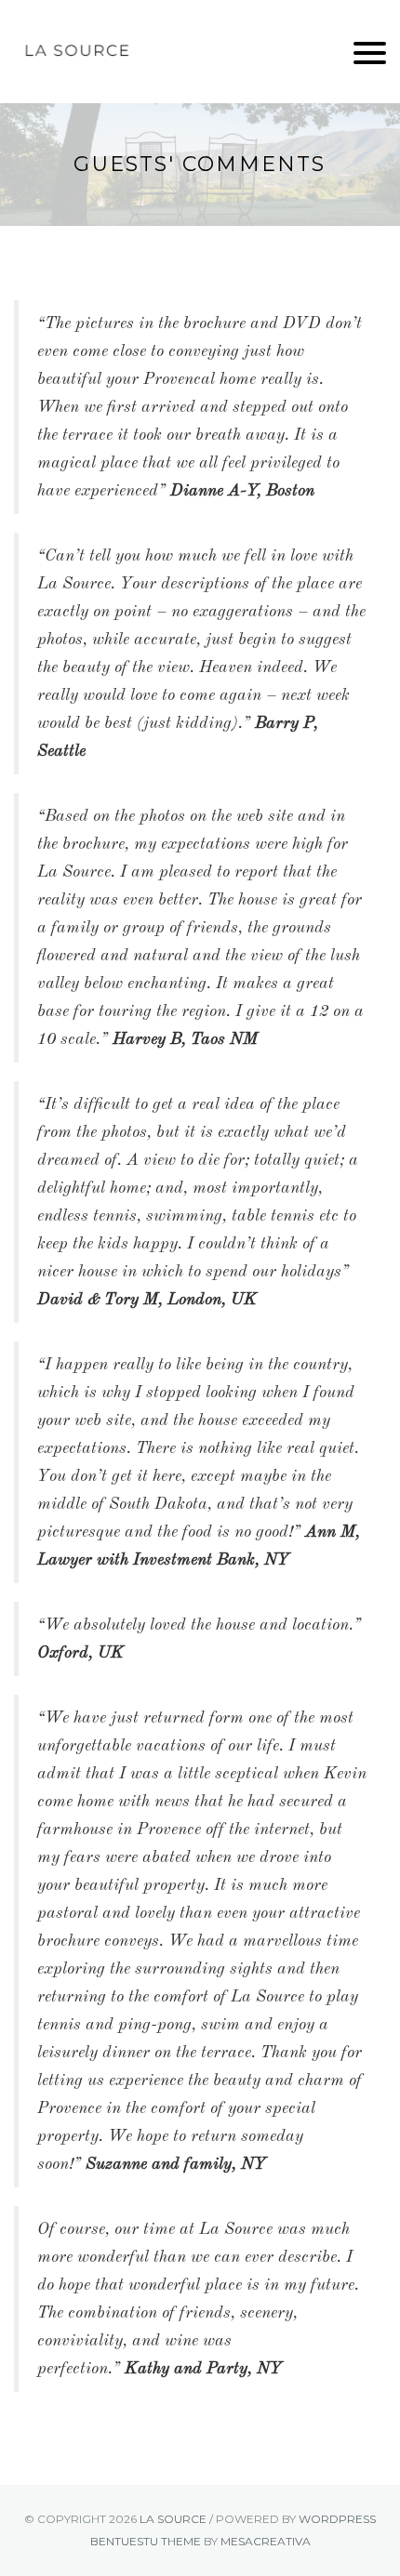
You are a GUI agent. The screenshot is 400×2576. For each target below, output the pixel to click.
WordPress (337, 2519)
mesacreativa (266, 2541)
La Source (173, 2519)
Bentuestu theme (146, 2541)
